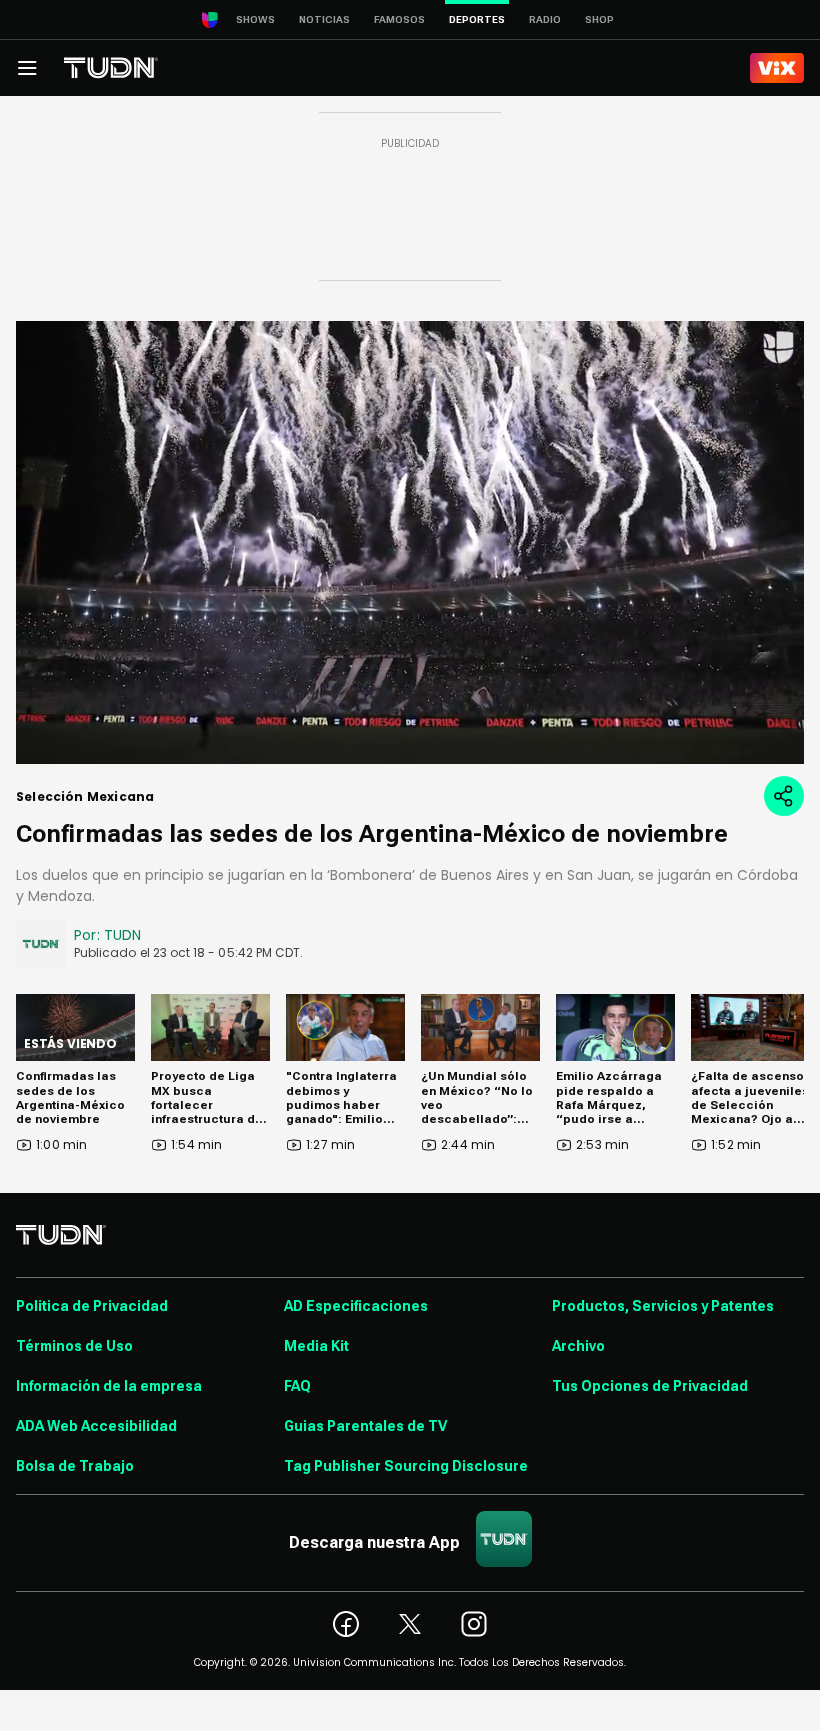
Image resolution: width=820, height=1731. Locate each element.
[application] (410, 542)
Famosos (399, 19)
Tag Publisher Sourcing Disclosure (406, 1466)
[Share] (784, 796)
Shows (255, 19)
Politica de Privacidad (92, 1306)
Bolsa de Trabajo (75, 1466)
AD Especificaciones (356, 1306)
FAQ (297, 1386)
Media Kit (316, 1346)
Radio (545, 19)
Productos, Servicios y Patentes (663, 1306)
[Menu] (27, 68)
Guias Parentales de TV (365, 1426)
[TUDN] (111, 68)
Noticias (324, 19)
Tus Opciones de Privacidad (650, 1386)
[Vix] (777, 68)
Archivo (578, 1346)
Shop (599, 19)
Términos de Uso (74, 1346)
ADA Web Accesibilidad (96, 1426)
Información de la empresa (109, 1386)
